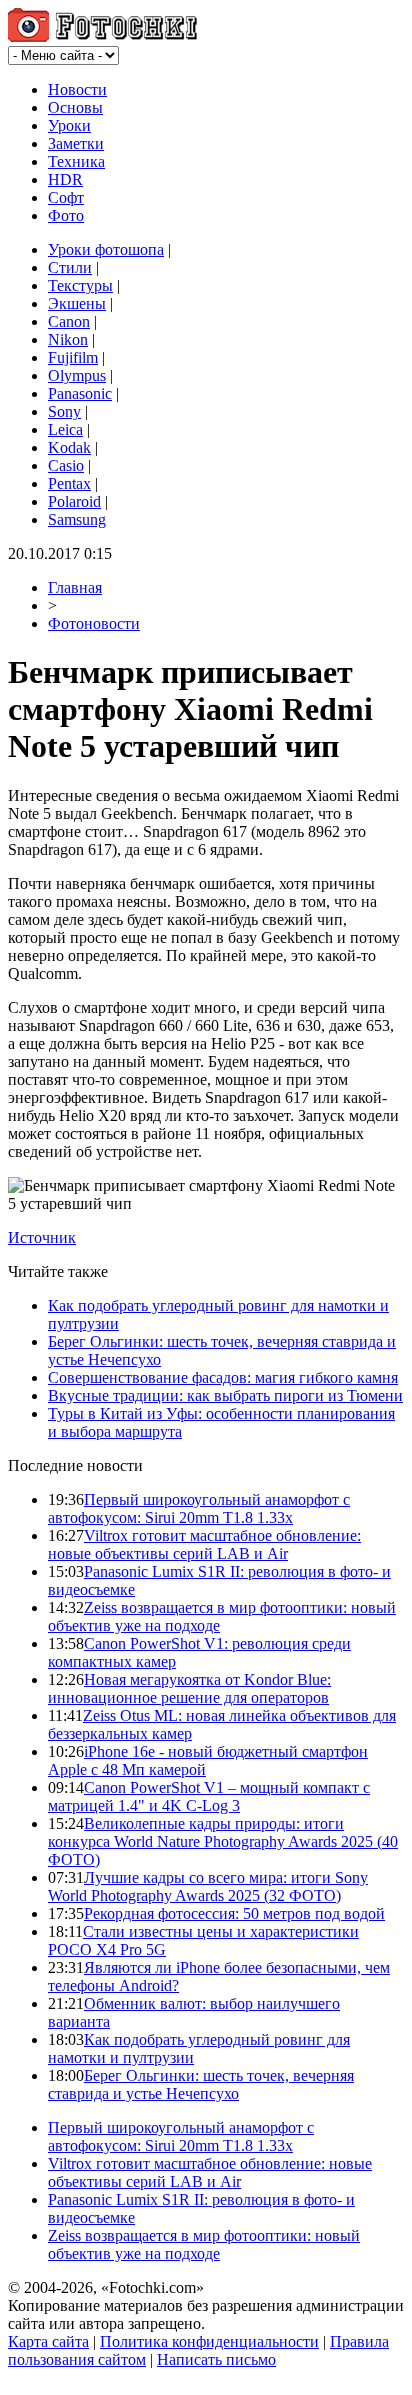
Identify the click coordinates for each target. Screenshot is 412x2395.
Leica (65, 429)
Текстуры (80, 285)
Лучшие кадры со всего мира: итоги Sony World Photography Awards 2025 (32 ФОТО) (208, 1886)
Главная (75, 587)
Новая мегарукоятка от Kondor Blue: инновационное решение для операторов (189, 1688)
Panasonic (80, 393)
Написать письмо (216, 2359)
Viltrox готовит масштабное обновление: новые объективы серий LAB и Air (204, 1544)
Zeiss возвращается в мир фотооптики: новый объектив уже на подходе (204, 2244)
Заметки (76, 143)
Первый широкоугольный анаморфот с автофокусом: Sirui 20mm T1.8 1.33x (199, 1508)
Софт (66, 197)
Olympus (77, 375)
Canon (69, 321)
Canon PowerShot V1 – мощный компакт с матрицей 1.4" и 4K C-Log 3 (209, 1796)
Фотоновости (94, 623)
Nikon (68, 339)
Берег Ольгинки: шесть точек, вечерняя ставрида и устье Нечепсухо (201, 2084)
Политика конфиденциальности (209, 2341)
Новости (77, 89)
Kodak (69, 447)
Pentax (69, 483)
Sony (64, 411)
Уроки (69, 125)
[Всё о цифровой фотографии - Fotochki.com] (102, 36)
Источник (42, 1237)
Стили (70, 267)
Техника (76, 161)
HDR (65, 179)
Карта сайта (48, 2341)
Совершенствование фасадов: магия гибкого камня (223, 1377)
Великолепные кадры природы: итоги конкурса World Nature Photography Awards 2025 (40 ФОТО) (223, 1841)
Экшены (77, 303)
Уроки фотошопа (106, 249)
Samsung (77, 519)
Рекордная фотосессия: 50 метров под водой (234, 1913)
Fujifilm (73, 357)
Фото (66, 215)
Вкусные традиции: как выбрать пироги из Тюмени (225, 1395)
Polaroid (74, 501)
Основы (75, 107)
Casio (66, 465)
